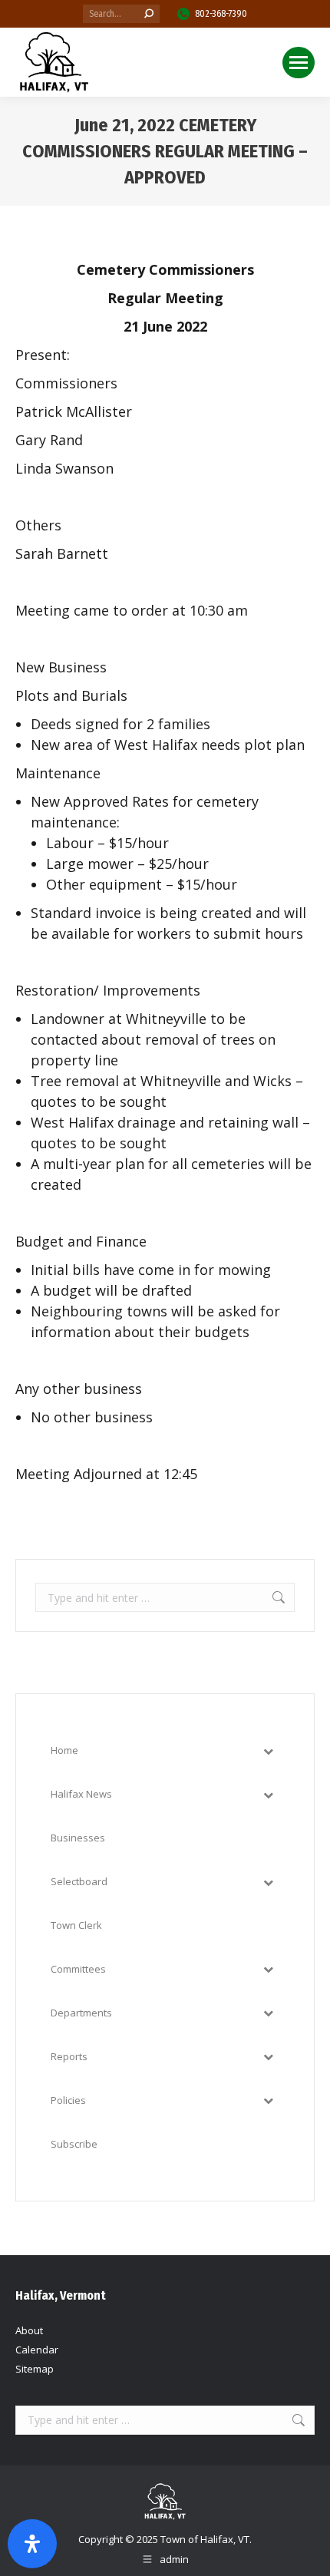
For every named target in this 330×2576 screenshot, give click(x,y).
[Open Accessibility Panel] (32, 2544)
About (29, 2330)
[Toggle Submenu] (268, 1750)
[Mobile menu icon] (299, 63)
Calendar (37, 2350)
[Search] (149, 14)
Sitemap (35, 2369)
